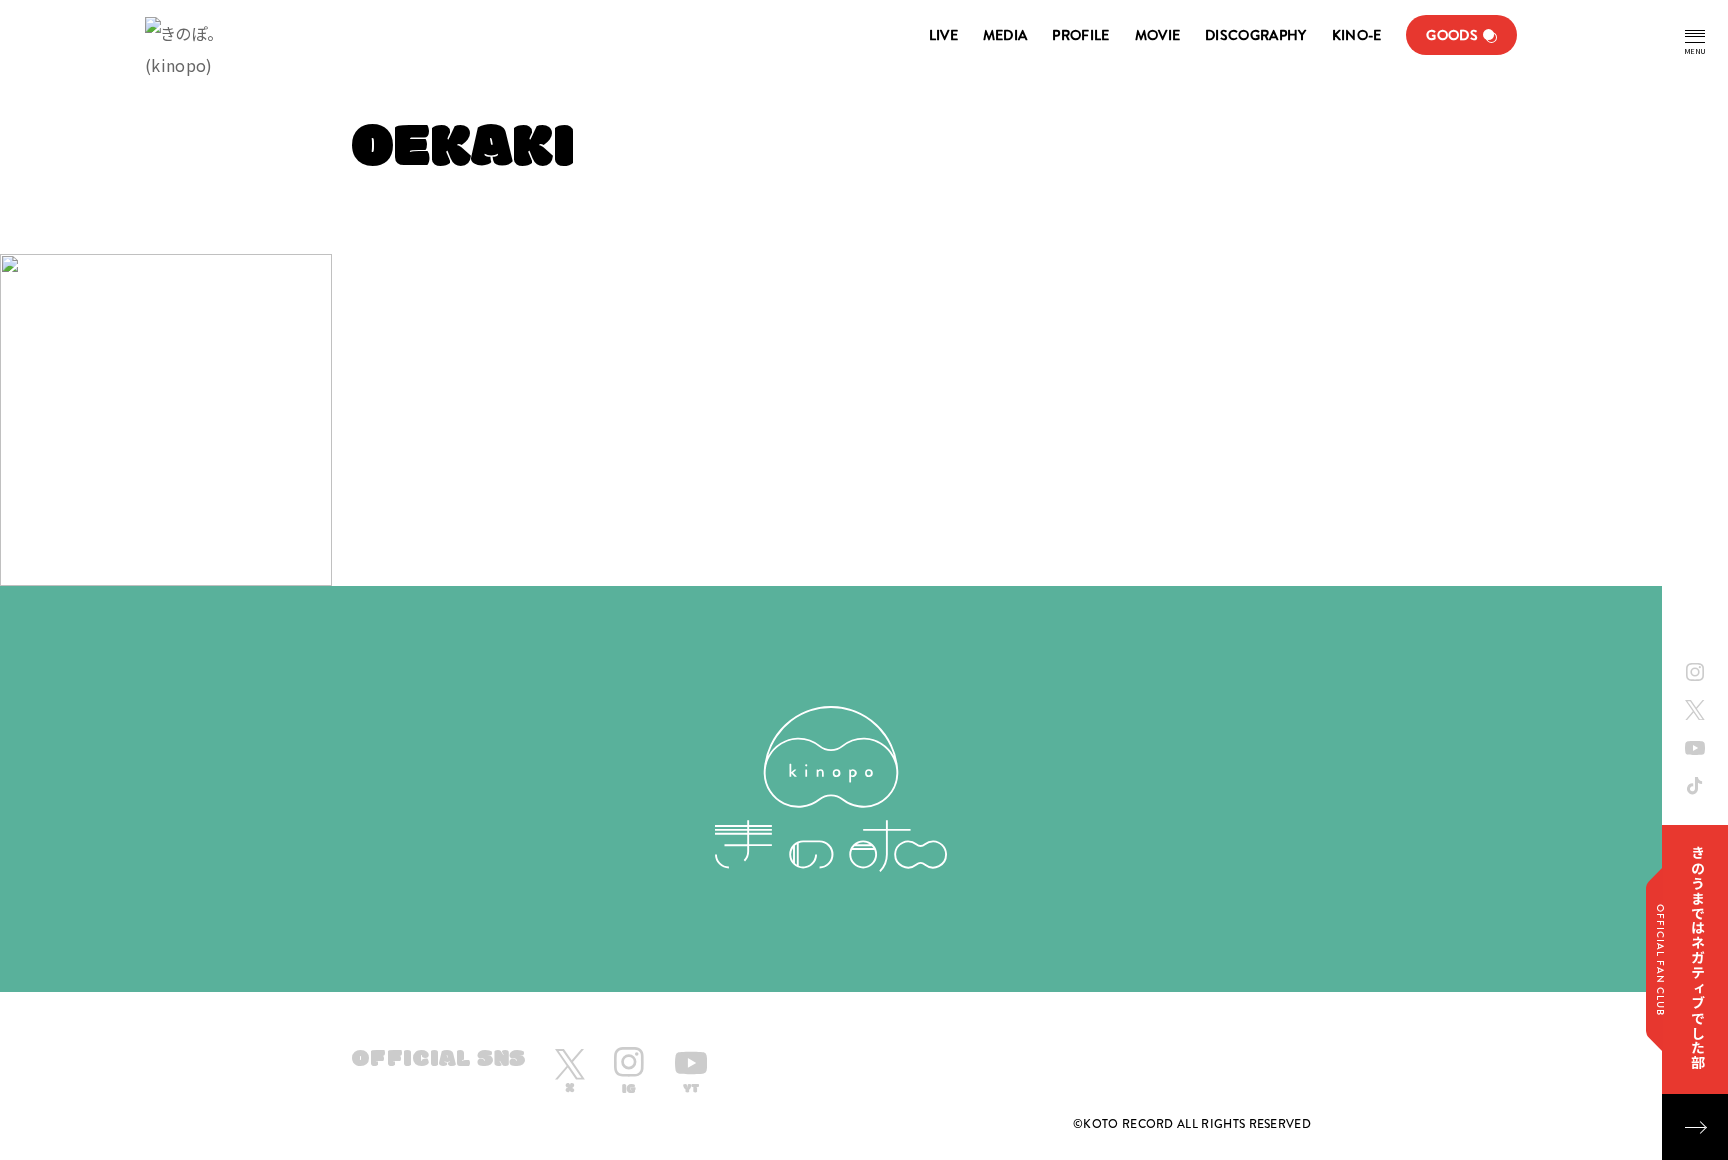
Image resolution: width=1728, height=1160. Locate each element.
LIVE (943, 35)
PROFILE (1080, 35)
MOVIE (1158, 35)
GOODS (1452, 35)
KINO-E (1357, 35)
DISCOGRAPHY (1255, 35)
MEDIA (1005, 35)
